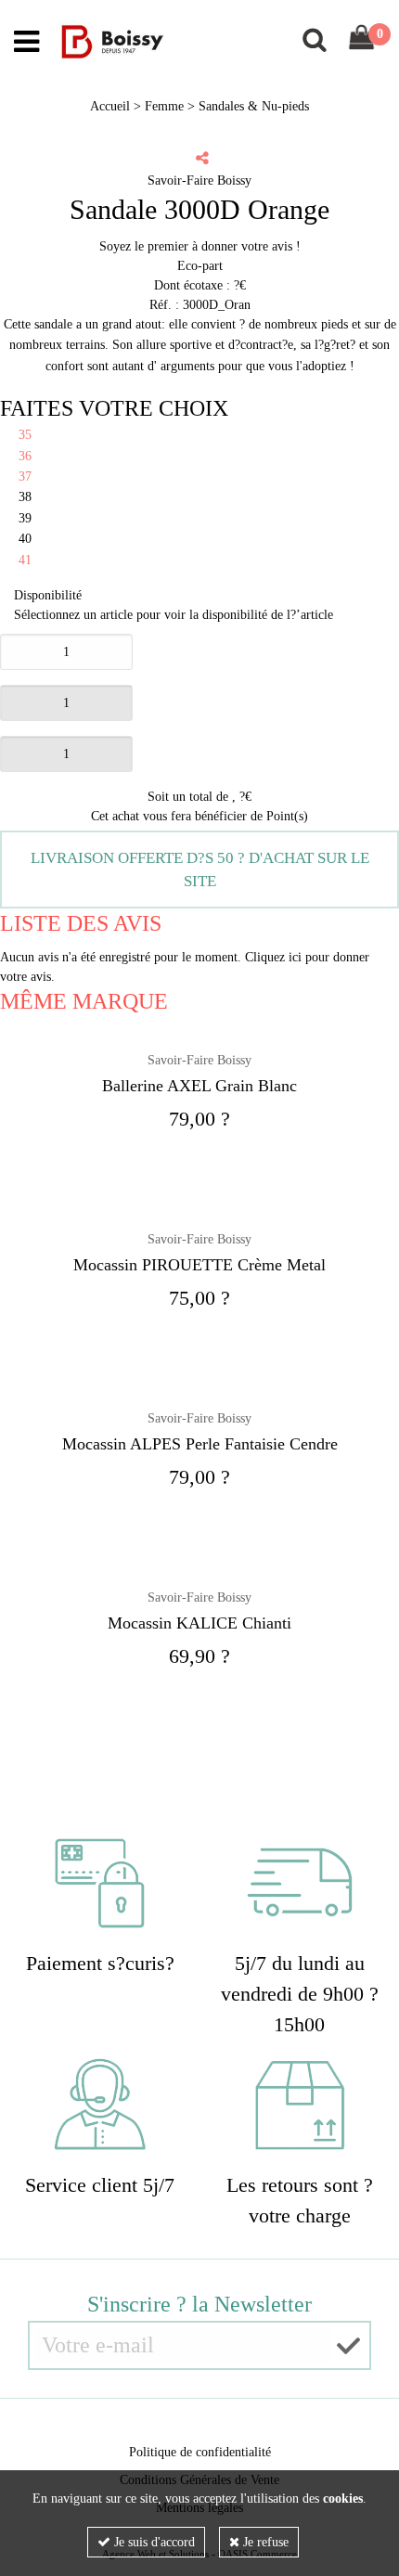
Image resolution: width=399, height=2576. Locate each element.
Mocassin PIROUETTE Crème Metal (199, 1265)
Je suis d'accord (153, 2542)
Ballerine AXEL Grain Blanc (199, 1086)
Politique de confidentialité (200, 2452)
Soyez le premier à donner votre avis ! (200, 246)
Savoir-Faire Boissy (199, 1060)
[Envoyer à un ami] (202, 158)
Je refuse (264, 2542)
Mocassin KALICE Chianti (199, 1623)
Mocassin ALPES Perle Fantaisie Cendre (200, 1444)
